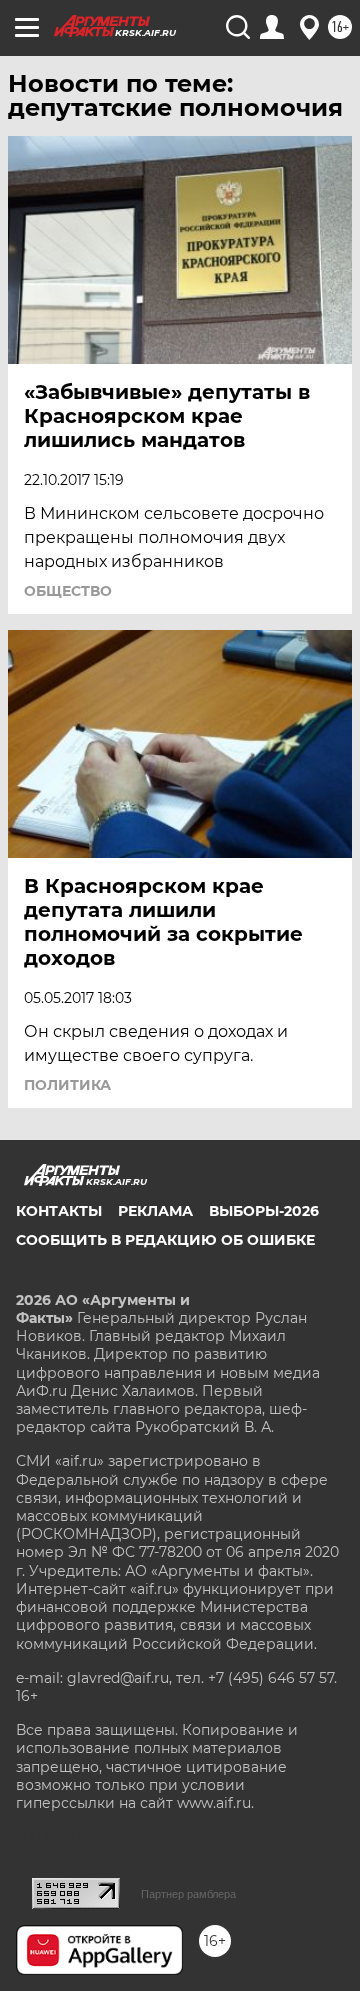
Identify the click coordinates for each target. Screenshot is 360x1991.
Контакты (59, 1211)
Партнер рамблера (188, 1894)
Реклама (155, 1211)
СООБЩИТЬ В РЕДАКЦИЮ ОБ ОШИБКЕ (165, 1240)
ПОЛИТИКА (67, 1085)
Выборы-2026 (264, 1211)
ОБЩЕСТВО (68, 591)
